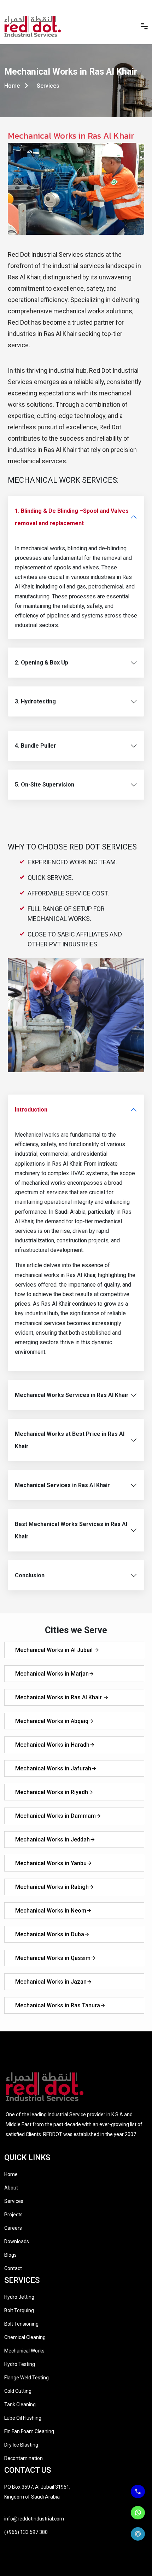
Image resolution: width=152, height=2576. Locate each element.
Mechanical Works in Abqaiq (52, 1721)
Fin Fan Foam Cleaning (29, 2431)
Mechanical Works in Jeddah (52, 1840)
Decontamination (24, 2458)
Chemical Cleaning (25, 2337)
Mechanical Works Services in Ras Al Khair (72, 1395)
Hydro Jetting (19, 2297)
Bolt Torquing (19, 2310)
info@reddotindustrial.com (34, 2519)
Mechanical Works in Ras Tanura (58, 2005)
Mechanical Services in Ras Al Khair (62, 1485)
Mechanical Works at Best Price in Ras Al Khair (70, 1440)
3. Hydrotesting (35, 701)
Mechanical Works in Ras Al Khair (59, 1697)
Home (13, 86)
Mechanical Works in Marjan (52, 1674)
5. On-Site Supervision (45, 785)
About (11, 2188)
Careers (13, 2228)
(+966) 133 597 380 (26, 2532)
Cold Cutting (18, 2391)
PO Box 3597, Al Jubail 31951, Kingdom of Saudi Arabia (37, 2492)
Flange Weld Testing (27, 2378)
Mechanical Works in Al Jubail (55, 1650)
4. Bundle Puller (36, 746)
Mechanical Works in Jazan (51, 1982)
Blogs (10, 2255)
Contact (13, 2268)
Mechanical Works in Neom (51, 1911)
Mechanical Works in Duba (50, 1934)
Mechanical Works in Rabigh (52, 1887)
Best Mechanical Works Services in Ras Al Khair (71, 1530)
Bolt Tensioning (21, 2324)
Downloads (17, 2241)
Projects (13, 2215)
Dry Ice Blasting (21, 2445)
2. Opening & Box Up (42, 663)
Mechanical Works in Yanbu (51, 1863)
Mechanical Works (24, 2351)
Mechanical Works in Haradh (52, 1745)
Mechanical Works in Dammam (55, 1816)
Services (14, 2201)
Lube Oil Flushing (23, 2418)
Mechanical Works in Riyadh (52, 1792)
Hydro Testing (20, 2364)
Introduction (31, 1110)
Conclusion (30, 1575)
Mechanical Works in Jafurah (53, 1768)
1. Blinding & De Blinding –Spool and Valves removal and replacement (72, 517)
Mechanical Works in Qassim (53, 1958)
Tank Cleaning (20, 2404)
